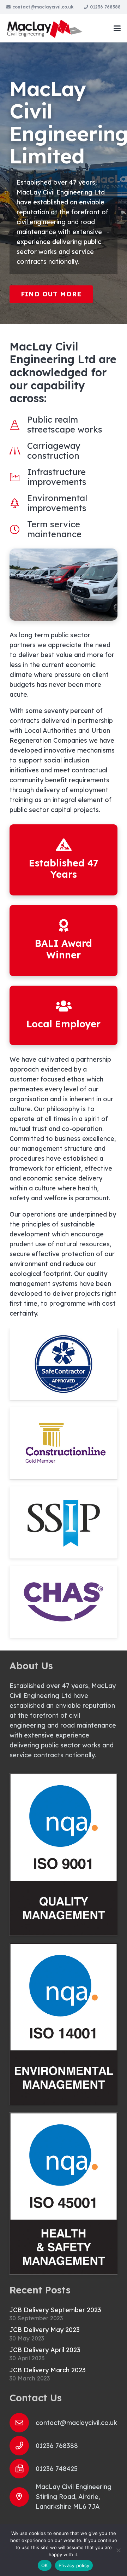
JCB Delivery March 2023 (48, 2370)
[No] (118, 2550)
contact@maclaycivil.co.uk (76, 2423)
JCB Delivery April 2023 (45, 2350)
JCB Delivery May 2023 (45, 2330)
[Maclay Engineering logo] (45, 28)
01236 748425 (57, 2469)
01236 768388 (57, 2446)
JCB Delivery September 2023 (55, 2310)
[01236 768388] (23, 2446)
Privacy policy (74, 2565)
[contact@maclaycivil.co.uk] (23, 2423)
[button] (117, 28)
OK (45, 2565)
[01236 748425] (23, 2469)
